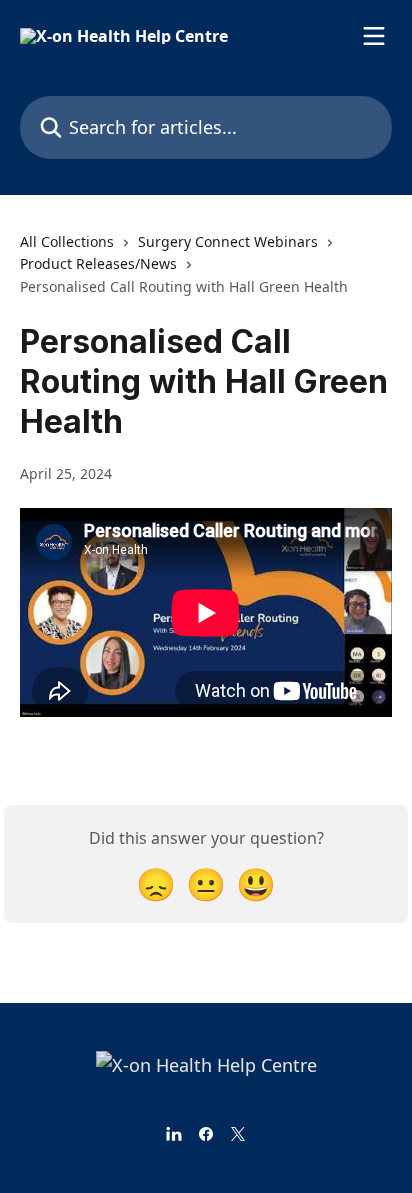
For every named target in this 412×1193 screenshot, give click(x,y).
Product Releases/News (98, 263)
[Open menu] (374, 36)
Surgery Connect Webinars (228, 241)
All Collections (67, 241)
